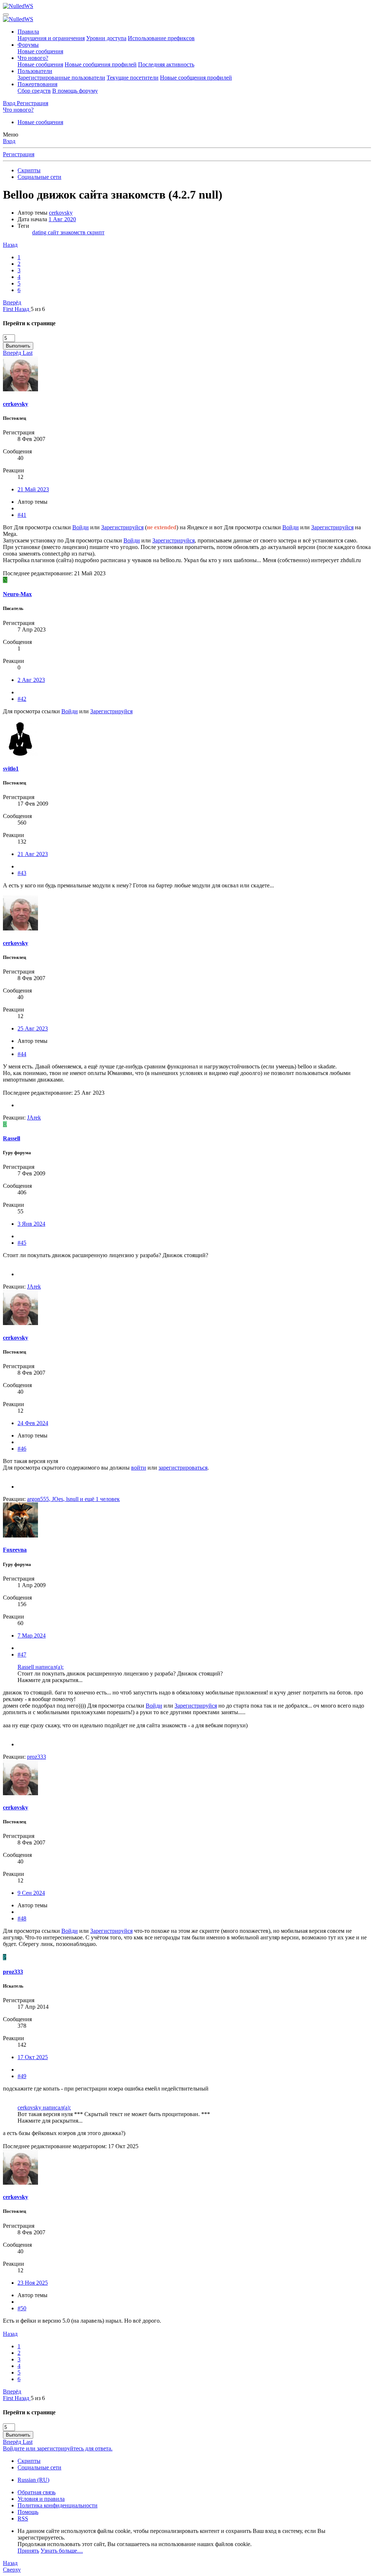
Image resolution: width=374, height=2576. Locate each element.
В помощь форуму (75, 91)
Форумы (28, 45)
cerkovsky (61, 213)
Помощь (28, 2512)
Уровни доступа (106, 38)
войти (139, 1468)
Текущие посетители (133, 78)
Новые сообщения (40, 51)
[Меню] (6, 15)
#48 (22, 1918)
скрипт (96, 232)
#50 (22, 2308)
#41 (22, 515)
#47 (22, 1654)
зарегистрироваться (183, 1468)
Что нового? (33, 58)
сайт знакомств (67, 232)
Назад (10, 245)
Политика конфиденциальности (58, 2505)
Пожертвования (37, 84)
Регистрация (19, 154)
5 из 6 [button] (38, 309)
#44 (22, 1054)
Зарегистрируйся (122, 527)
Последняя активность (166, 64)
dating (40, 232)
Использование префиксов (161, 38)
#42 (22, 699)
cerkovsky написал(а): (44, 2107)
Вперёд (12, 302)
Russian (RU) (33, 2480)
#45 (22, 1243)
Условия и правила (41, 2499)
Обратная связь (37, 2492)
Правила (28, 32)
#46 (22, 1449)
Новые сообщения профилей (101, 64)
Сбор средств (34, 91)
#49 (22, 2076)
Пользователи (35, 71)
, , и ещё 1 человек (73, 1499)
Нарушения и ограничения (51, 38)
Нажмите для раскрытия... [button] (50, 1680)
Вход (9, 141)
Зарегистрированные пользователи (61, 78)
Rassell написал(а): (41, 1667)
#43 (22, 873)
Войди (81, 527)
